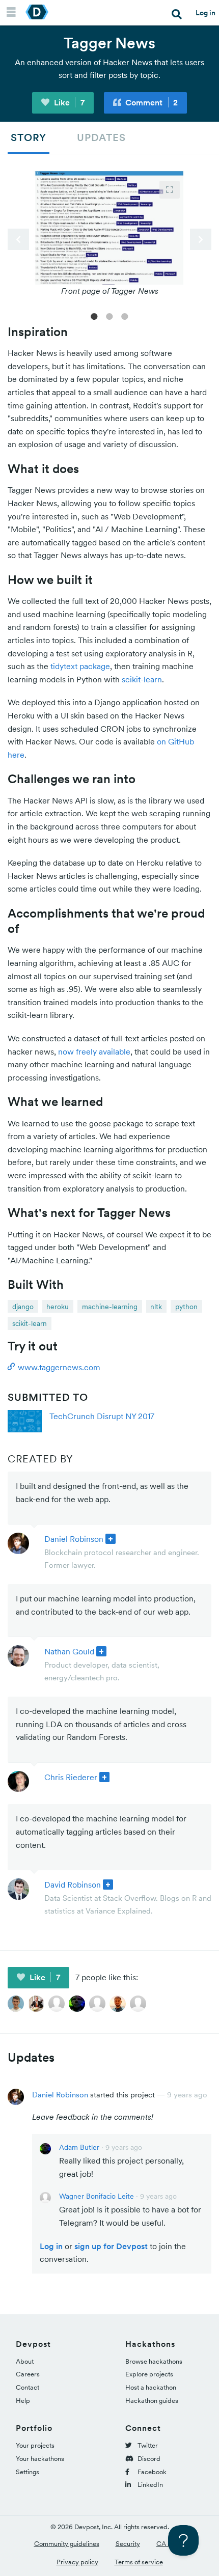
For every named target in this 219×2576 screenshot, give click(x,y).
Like (68, 102)
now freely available (94, 1051)
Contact (28, 2387)
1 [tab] (94, 316)
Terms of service (139, 2562)
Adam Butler (79, 2147)
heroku (58, 1307)
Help (23, 2401)
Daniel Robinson (74, 1539)
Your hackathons (40, 2459)
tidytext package (80, 666)
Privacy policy (77, 2562)
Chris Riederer (71, 1777)
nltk (156, 1307)
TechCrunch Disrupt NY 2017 (102, 1416)
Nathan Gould (69, 1651)
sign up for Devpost (111, 2246)
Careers (28, 2374)
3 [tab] (125, 316)
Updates (101, 137)
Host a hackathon (151, 2387)
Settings (28, 2472)
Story (29, 137)
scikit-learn (142, 679)
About (25, 2361)
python (186, 1307)
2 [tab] (109, 316)
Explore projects (149, 2374)
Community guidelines (67, 2544)
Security (128, 2544)
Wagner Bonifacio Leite (97, 2196)
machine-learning (110, 1307)
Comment (150, 102)
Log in (206, 13)
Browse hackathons (154, 2361)
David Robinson (73, 1885)
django (23, 1307)
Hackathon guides (152, 2401)
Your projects (35, 2445)
